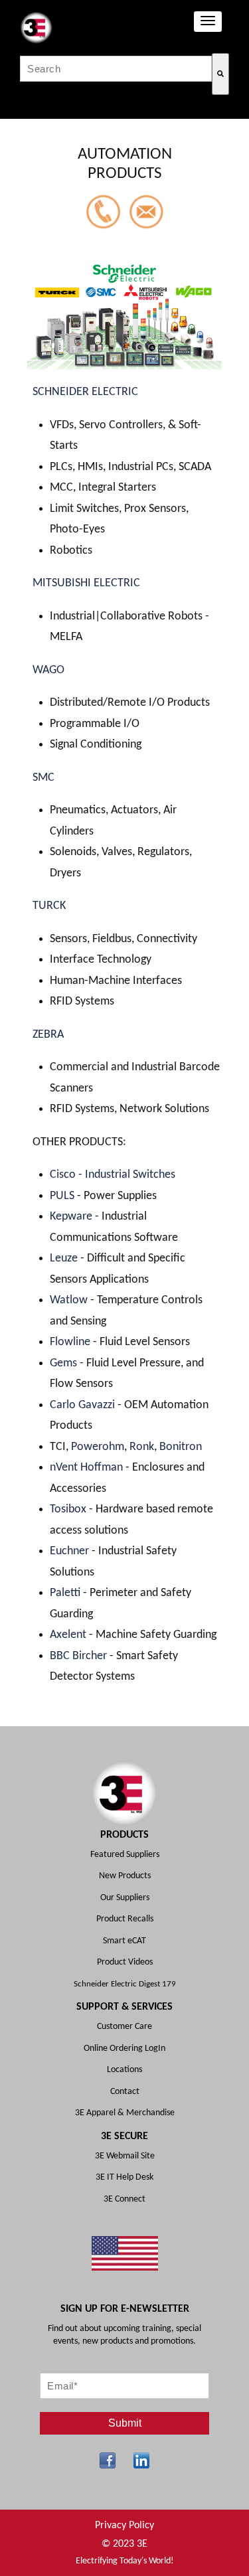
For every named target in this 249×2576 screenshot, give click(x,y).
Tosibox (69, 1509)
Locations (124, 2070)
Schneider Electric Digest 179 (125, 1984)
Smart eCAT (124, 1941)
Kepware (72, 1217)
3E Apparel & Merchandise (125, 2113)
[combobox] (116, 69)
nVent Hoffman (86, 1468)
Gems (65, 1363)
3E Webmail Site (125, 2156)
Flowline (71, 1342)
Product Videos (125, 1962)
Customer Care (124, 2027)
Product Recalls (125, 1919)
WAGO (48, 670)
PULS (63, 1196)
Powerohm (98, 1447)
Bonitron (181, 1447)
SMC (43, 778)
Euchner (69, 1551)
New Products (125, 1876)
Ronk (142, 1447)
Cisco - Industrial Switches (113, 1175)
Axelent (69, 1635)
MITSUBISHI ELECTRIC (86, 583)
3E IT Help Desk (124, 2177)
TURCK (49, 906)
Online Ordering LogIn (124, 2049)
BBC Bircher (78, 1656)
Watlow (70, 1300)
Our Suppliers (125, 1898)
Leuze (65, 1258)
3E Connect (124, 2199)
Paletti (66, 1593)
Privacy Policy (124, 2526)
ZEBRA (48, 1035)
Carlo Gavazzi (82, 1405)
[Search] (220, 74)
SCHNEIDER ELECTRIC (85, 392)
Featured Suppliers (125, 1855)
